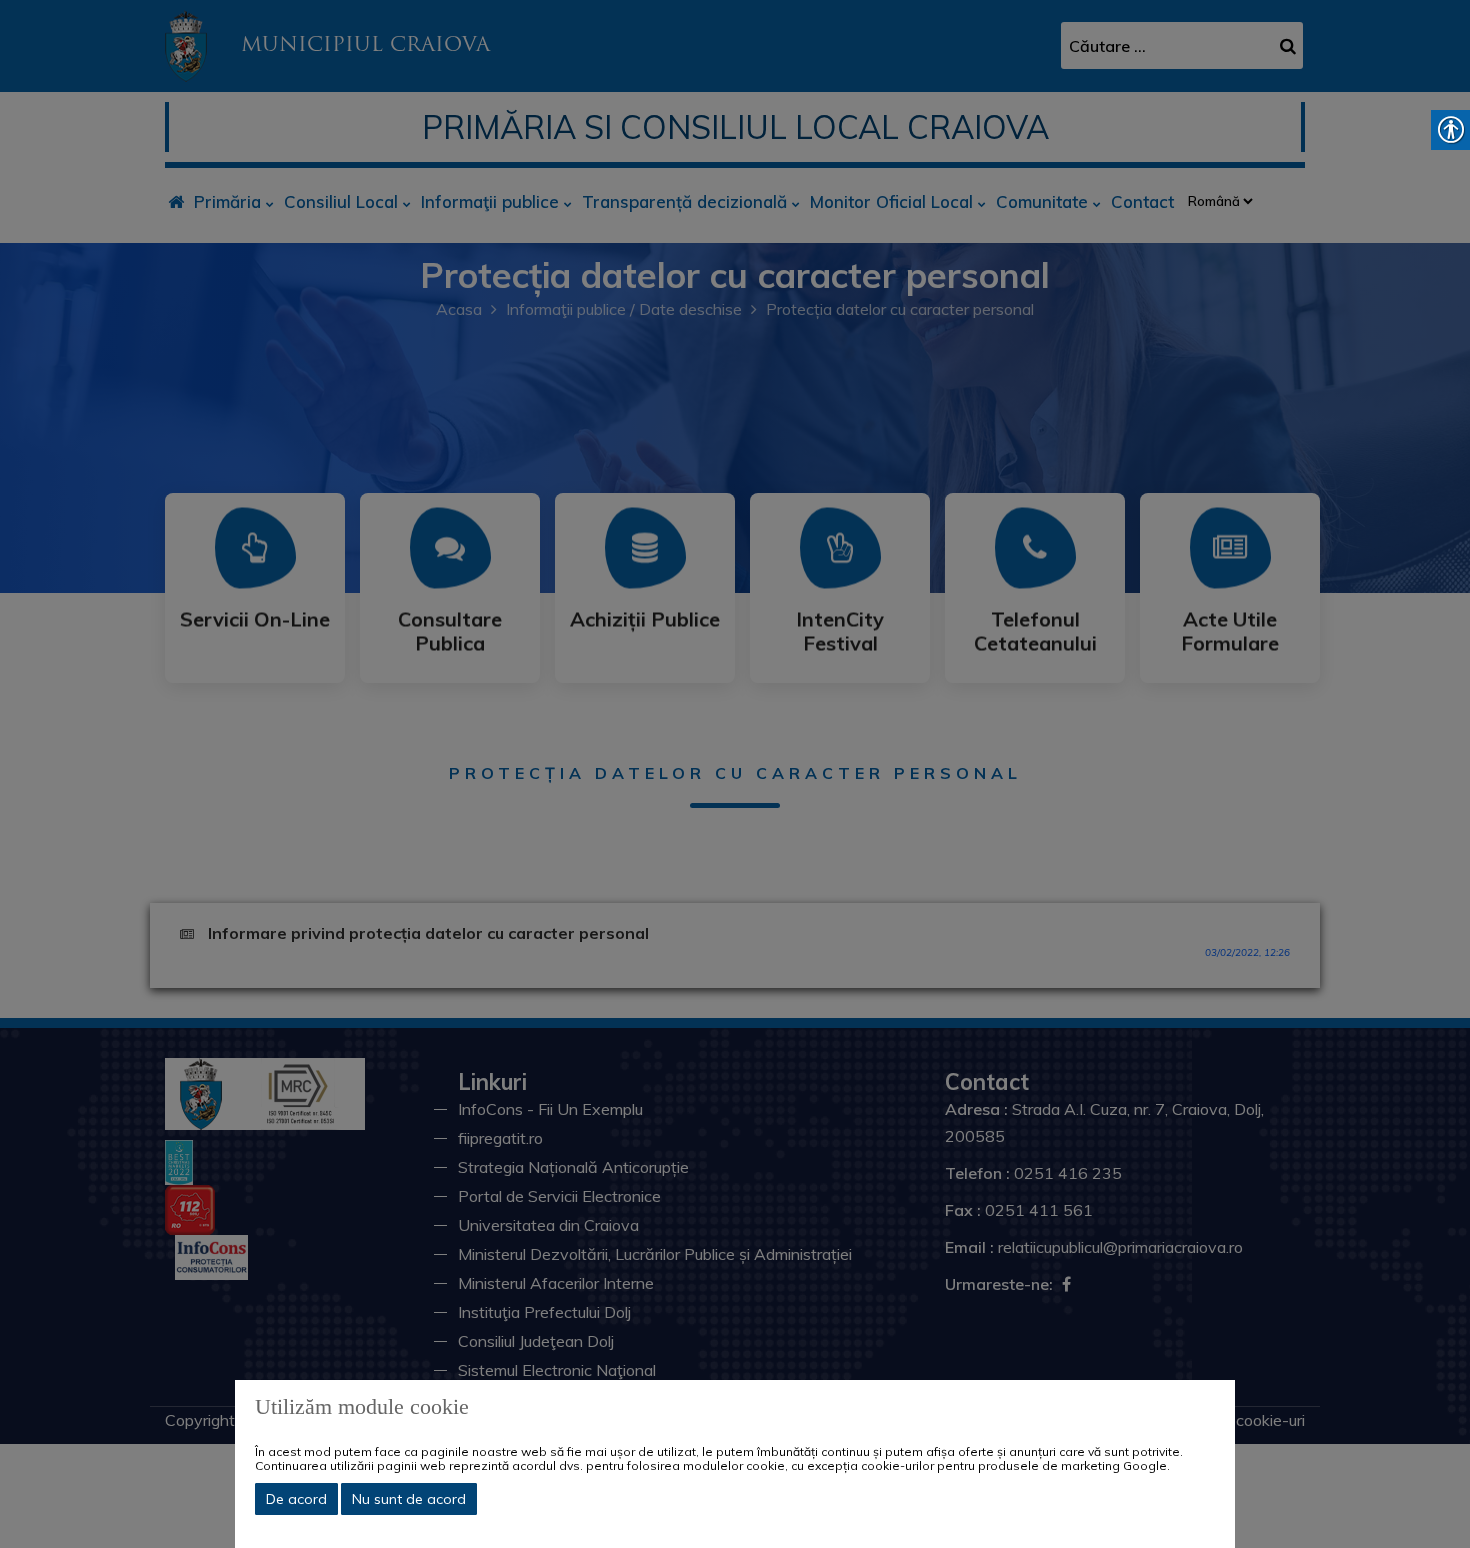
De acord (296, 1499)
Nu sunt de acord (409, 1499)
